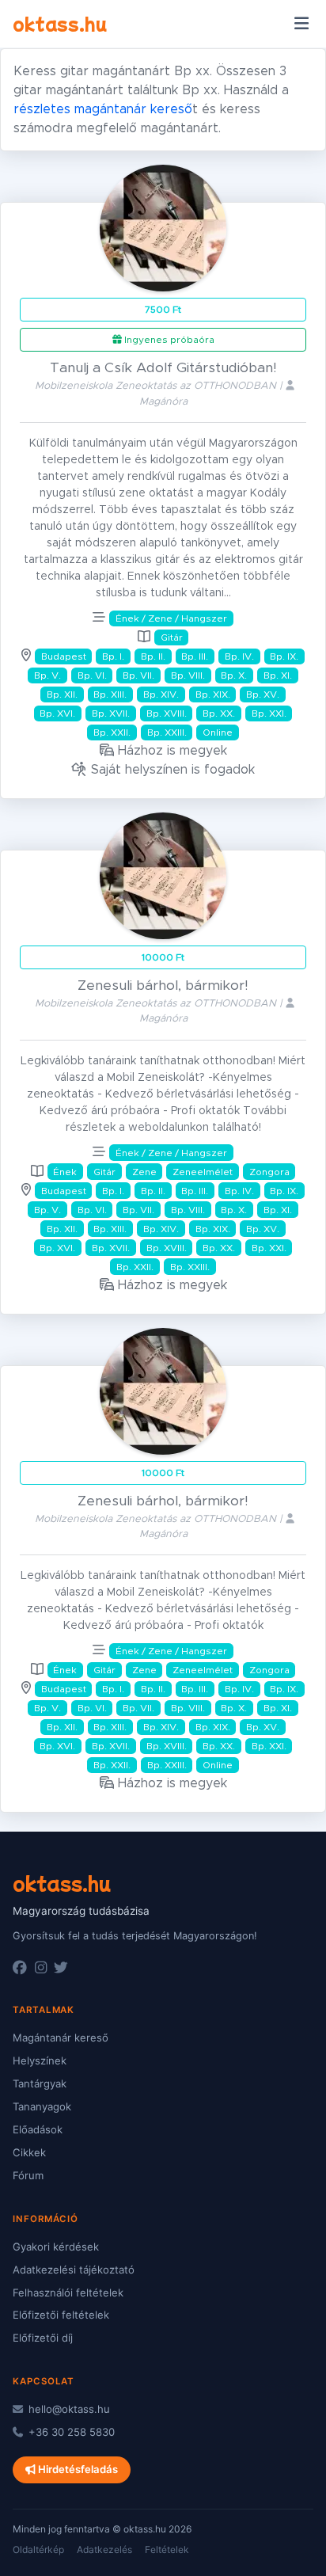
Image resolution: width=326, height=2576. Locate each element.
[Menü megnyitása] (301, 24)
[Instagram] (41, 1968)
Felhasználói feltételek (68, 2293)
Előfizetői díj (43, 2338)
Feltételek (167, 2549)
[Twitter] (61, 1968)
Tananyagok (42, 2106)
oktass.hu (60, 23)
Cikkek (29, 2152)
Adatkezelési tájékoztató (74, 2270)
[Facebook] (20, 1968)
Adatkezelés (104, 2549)
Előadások (38, 2129)
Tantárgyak (40, 2083)
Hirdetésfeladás (77, 2469)
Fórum (28, 2175)
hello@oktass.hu (68, 2409)
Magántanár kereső (61, 2038)
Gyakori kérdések (56, 2247)
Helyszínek (40, 2060)
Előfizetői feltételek (61, 2315)
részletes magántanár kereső (103, 109)
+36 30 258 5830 (70, 2432)
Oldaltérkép (38, 2549)
